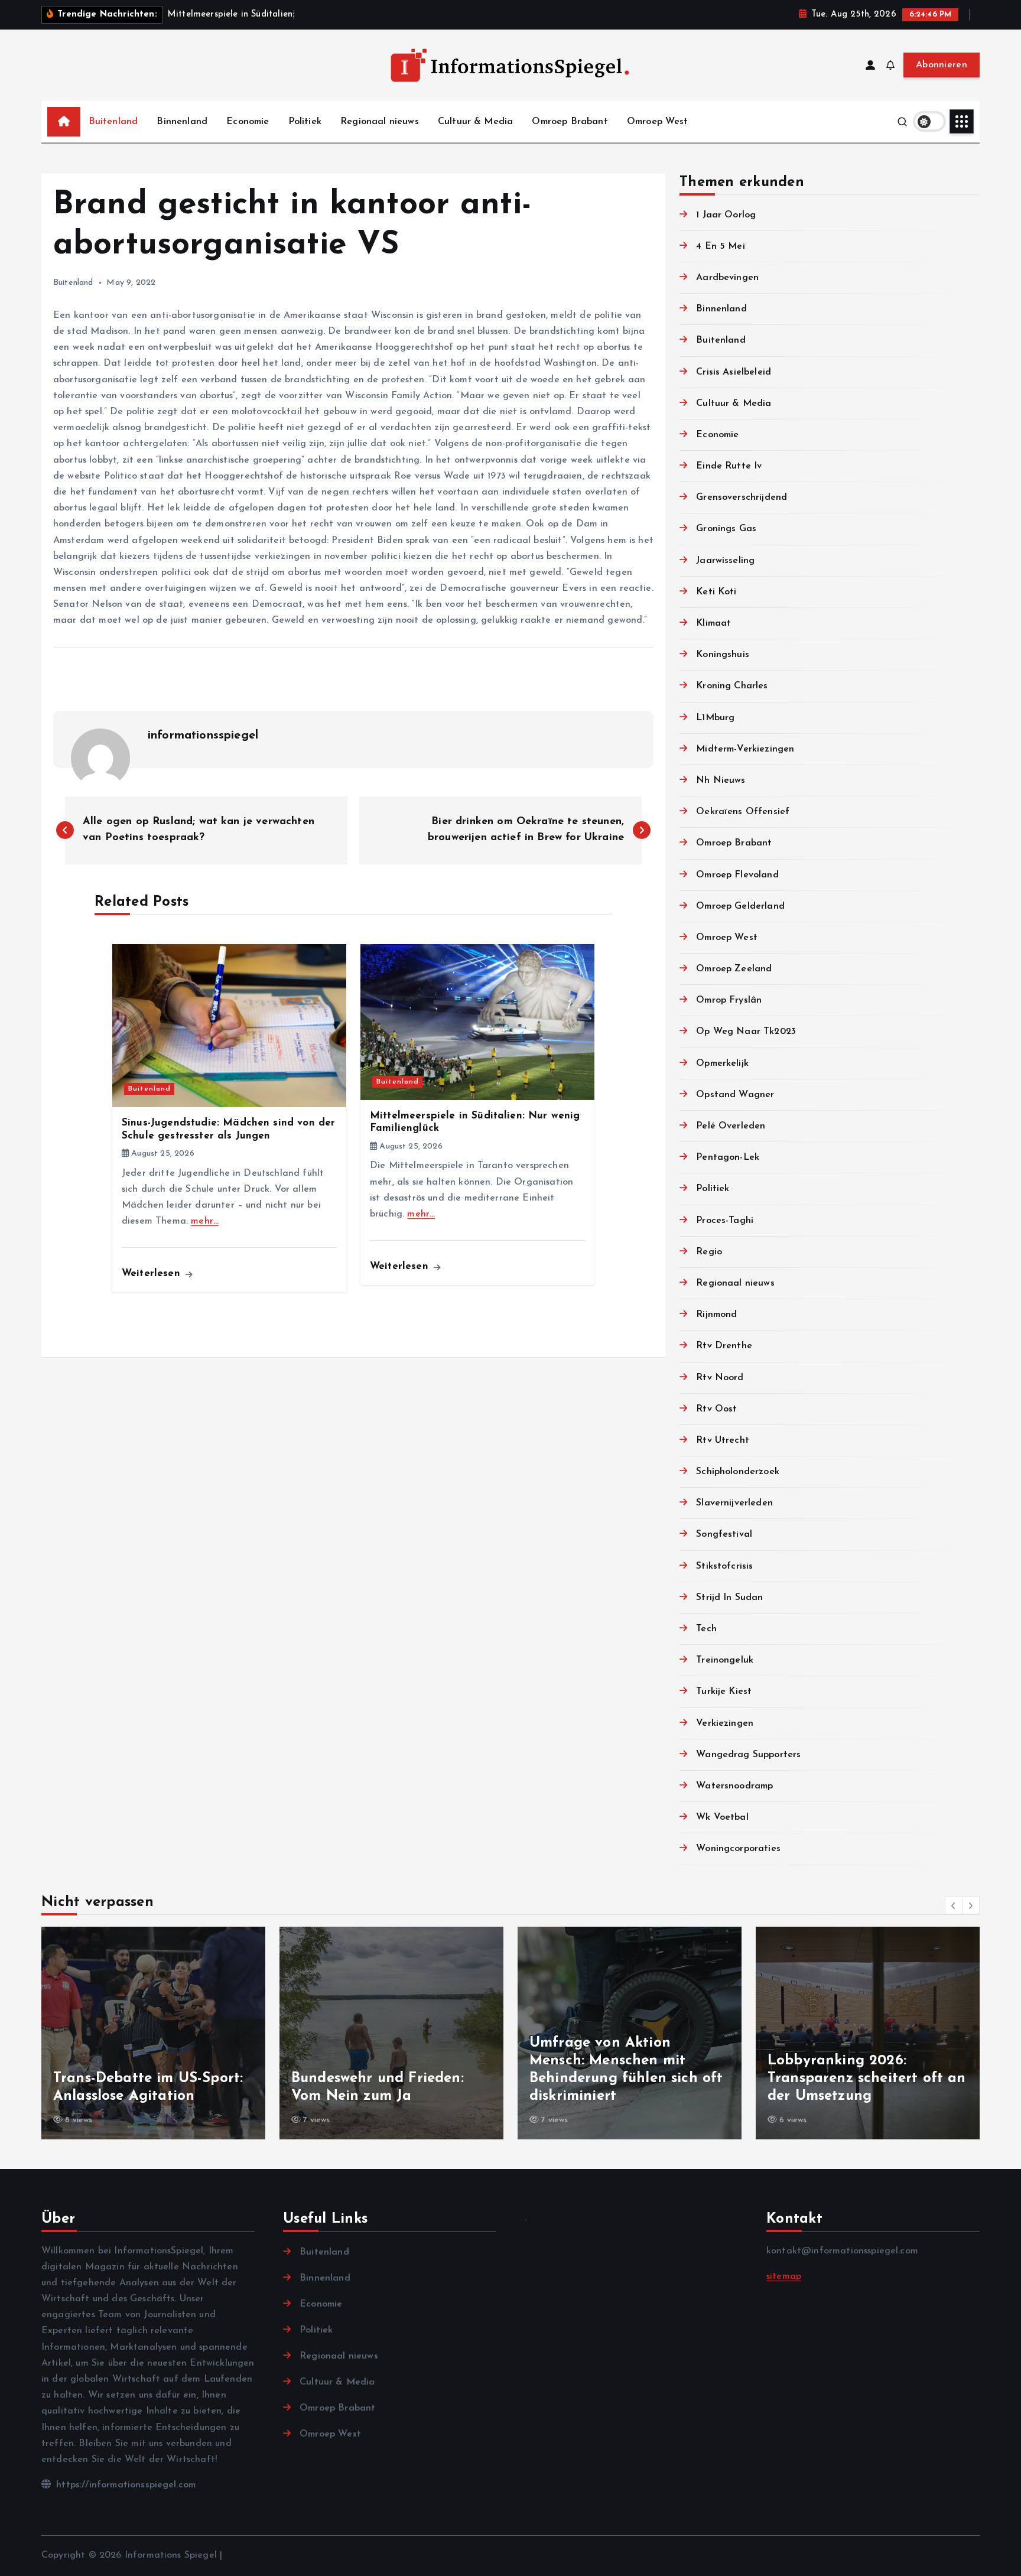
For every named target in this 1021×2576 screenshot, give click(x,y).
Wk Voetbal (722, 1817)
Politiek (305, 122)
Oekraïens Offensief (743, 812)
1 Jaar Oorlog (726, 215)
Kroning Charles (732, 686)
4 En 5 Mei (721, 246)
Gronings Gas (726, 529)
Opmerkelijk (722, 1063)
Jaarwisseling (725, 561)
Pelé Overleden (731, 1126)
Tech (706, 1629)
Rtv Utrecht (723, 1440)
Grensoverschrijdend (742, 497)
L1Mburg (715, 718)
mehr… (205, 1221)
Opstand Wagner (735, 1095)
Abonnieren (942, 65)
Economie (248, 122)
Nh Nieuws (721, 780)
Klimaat (713, 623)
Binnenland (182, 122)
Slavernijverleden (734, 1503)
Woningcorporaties (738, 1849)
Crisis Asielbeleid (734, 372)
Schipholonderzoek (738, 1472)
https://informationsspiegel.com (124, 2485)
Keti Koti (716, 592)
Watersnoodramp (734, 1786)
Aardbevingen (727, 278)
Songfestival (724, 1534)
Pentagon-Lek (728, 1157)
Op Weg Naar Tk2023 (746, 1032)
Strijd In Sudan (729, 1598)
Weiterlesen (153, 1274)
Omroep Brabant (570, 122)
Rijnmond (716, 1315)
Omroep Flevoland (737, 875)
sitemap (784, 2276)
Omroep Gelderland (740, 906)
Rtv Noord (720, 1378)
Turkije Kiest (724, 1692)
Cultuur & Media (475, 122)
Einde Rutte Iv (729, 466)
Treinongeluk (725, 1660)
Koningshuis (723, 655)
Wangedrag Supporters (748, 1755)
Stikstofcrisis (724, 1566)
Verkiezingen (725, 1723)
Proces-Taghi (725, 1221)
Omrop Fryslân (729, 1000)
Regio (709, 1252)
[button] (954, 1905)
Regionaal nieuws (380, 122)
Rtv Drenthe (724, 1346)
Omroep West (658, 122)
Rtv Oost (716, 1409)
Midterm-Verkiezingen (745, 749)
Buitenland (113, 122)
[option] (153, 2033)
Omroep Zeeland (734, 969)
